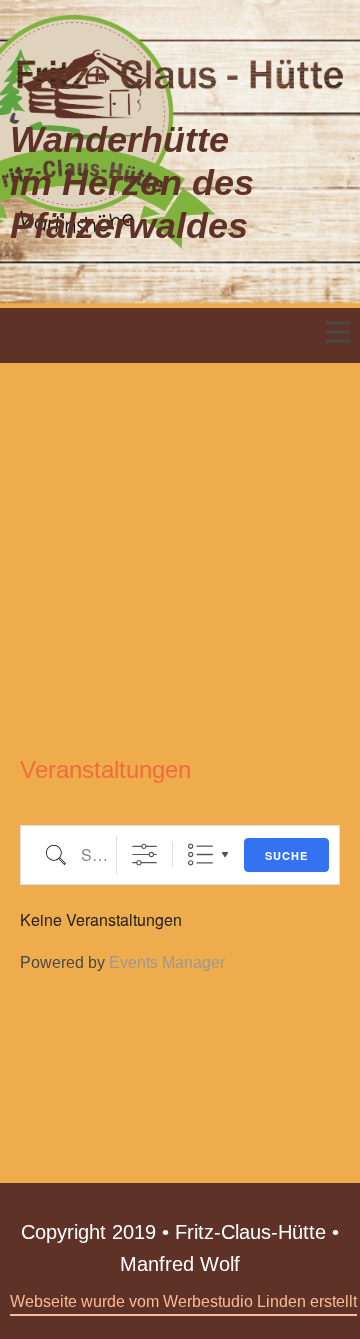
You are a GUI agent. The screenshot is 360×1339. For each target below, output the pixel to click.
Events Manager (167, 962)
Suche (286, 855)
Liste (200, 854)
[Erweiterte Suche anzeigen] (144, 854)
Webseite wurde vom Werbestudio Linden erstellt (183, 1301)
